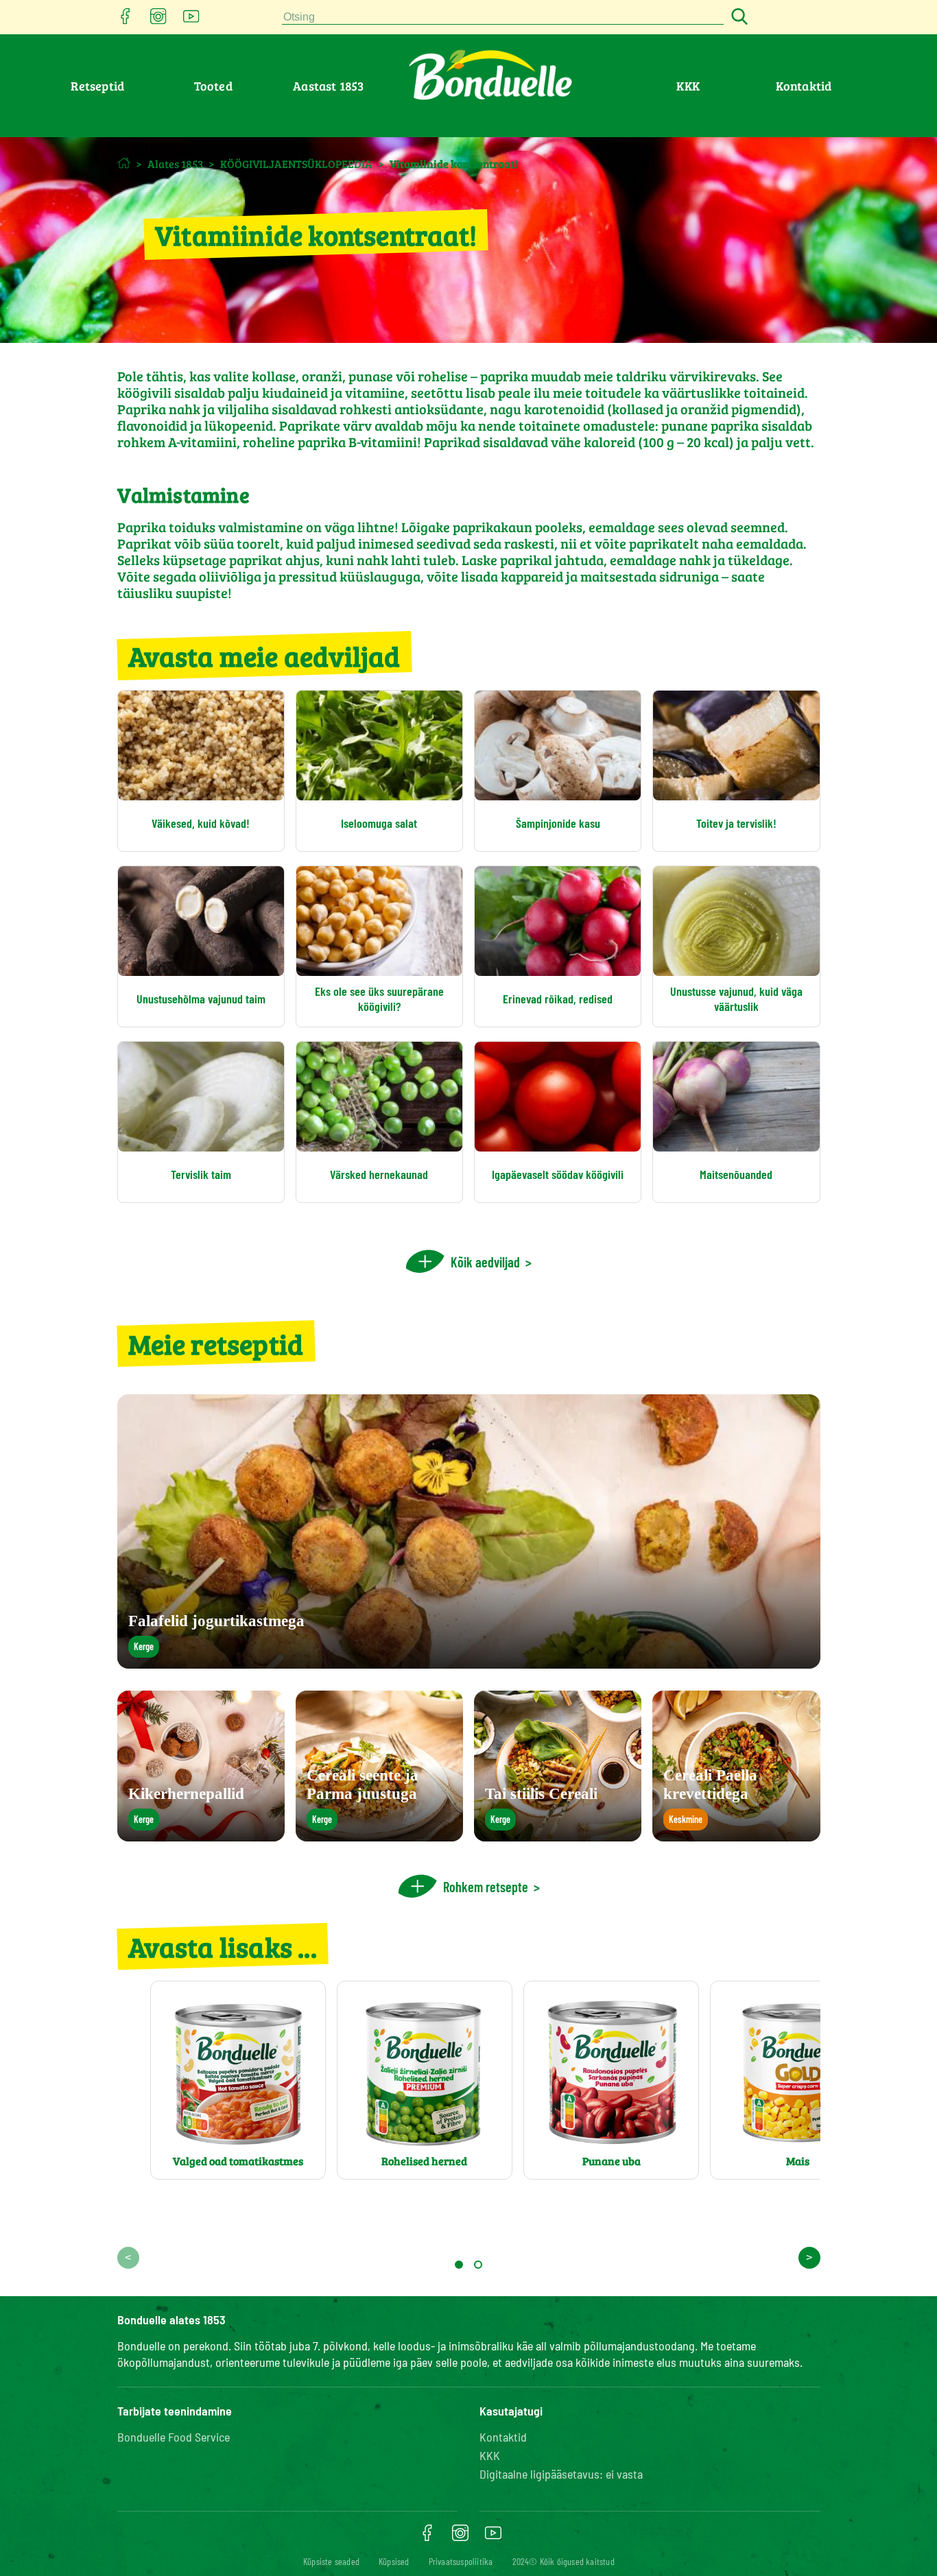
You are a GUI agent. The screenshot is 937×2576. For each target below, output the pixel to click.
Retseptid (97, 86)
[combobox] (503, 17)
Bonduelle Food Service (174, 2437)
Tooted (213, 86)
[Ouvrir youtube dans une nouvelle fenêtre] (191, 20)
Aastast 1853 (328, 86)
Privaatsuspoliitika (461, 2561)
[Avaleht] (124, 163)
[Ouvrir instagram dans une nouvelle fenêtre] (158, 20)
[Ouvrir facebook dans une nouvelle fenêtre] (126, 20)
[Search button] (737, 17)
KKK (688, 86)
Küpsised (394, 2561)
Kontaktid (804, 86)
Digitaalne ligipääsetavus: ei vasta (561, 2474)
